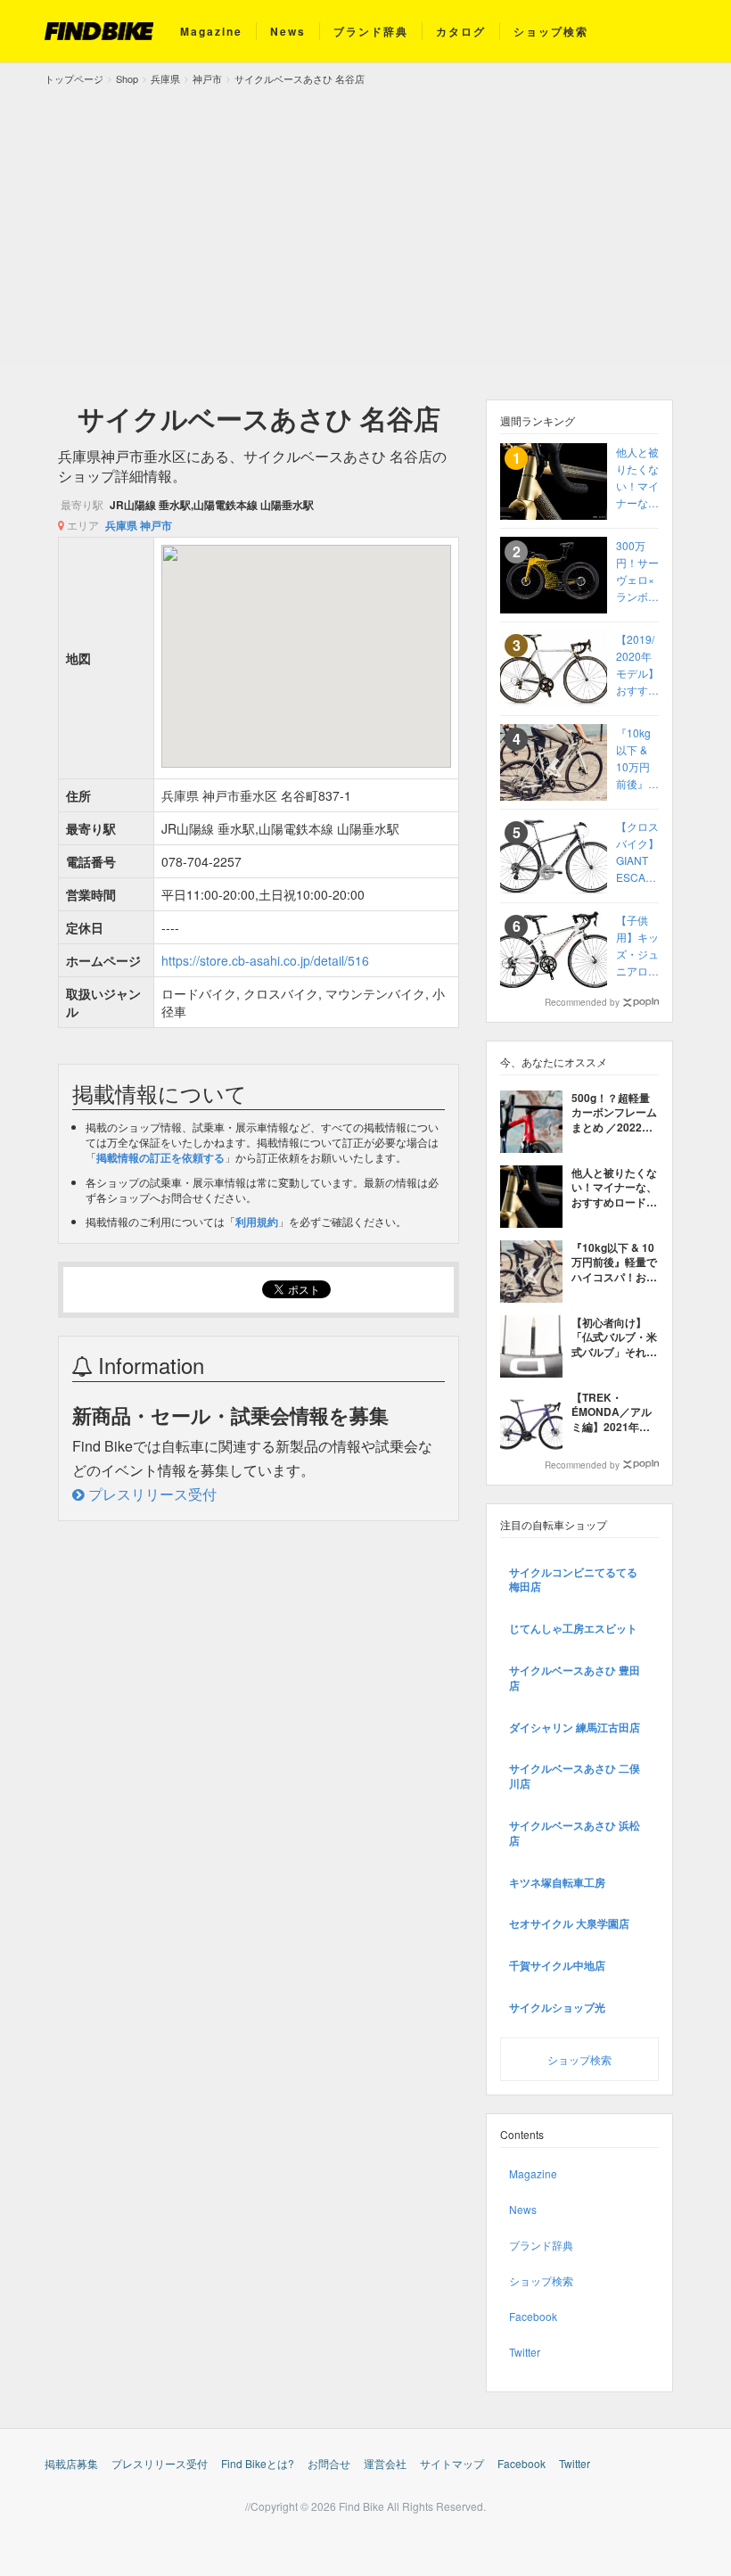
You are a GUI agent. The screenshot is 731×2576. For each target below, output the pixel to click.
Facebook (533, 2316)
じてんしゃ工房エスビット (573, 1628)
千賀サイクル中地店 (557, 1965)
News (288, 31)
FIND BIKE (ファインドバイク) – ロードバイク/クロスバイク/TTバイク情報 (99, 31)
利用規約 (257, 1222)
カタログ (461, 31)
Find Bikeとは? (258, 2463)
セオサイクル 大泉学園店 (569, 1923)
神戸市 (156, 525)
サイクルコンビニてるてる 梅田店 (573, 1580)
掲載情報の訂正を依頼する (160, 1157)
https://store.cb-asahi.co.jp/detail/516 (265, 960)
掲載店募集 (71, 2463)
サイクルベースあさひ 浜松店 (575, 1833)
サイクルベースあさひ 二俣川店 (575, 1776)
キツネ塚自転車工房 (557, 1882)
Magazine (211, 31)
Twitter (525, 2352)
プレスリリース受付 (151, 1494)
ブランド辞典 (371, 31)
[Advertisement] (365, 221)
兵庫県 (121, 525)
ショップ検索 (551, 31)
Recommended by (582, 1002)
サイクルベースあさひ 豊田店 (575, 1678)
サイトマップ (452, 2463)
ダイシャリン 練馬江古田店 (575, 1727)
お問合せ (329, 2463)
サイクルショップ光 (557, 2007)
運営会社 (385, 2463)
